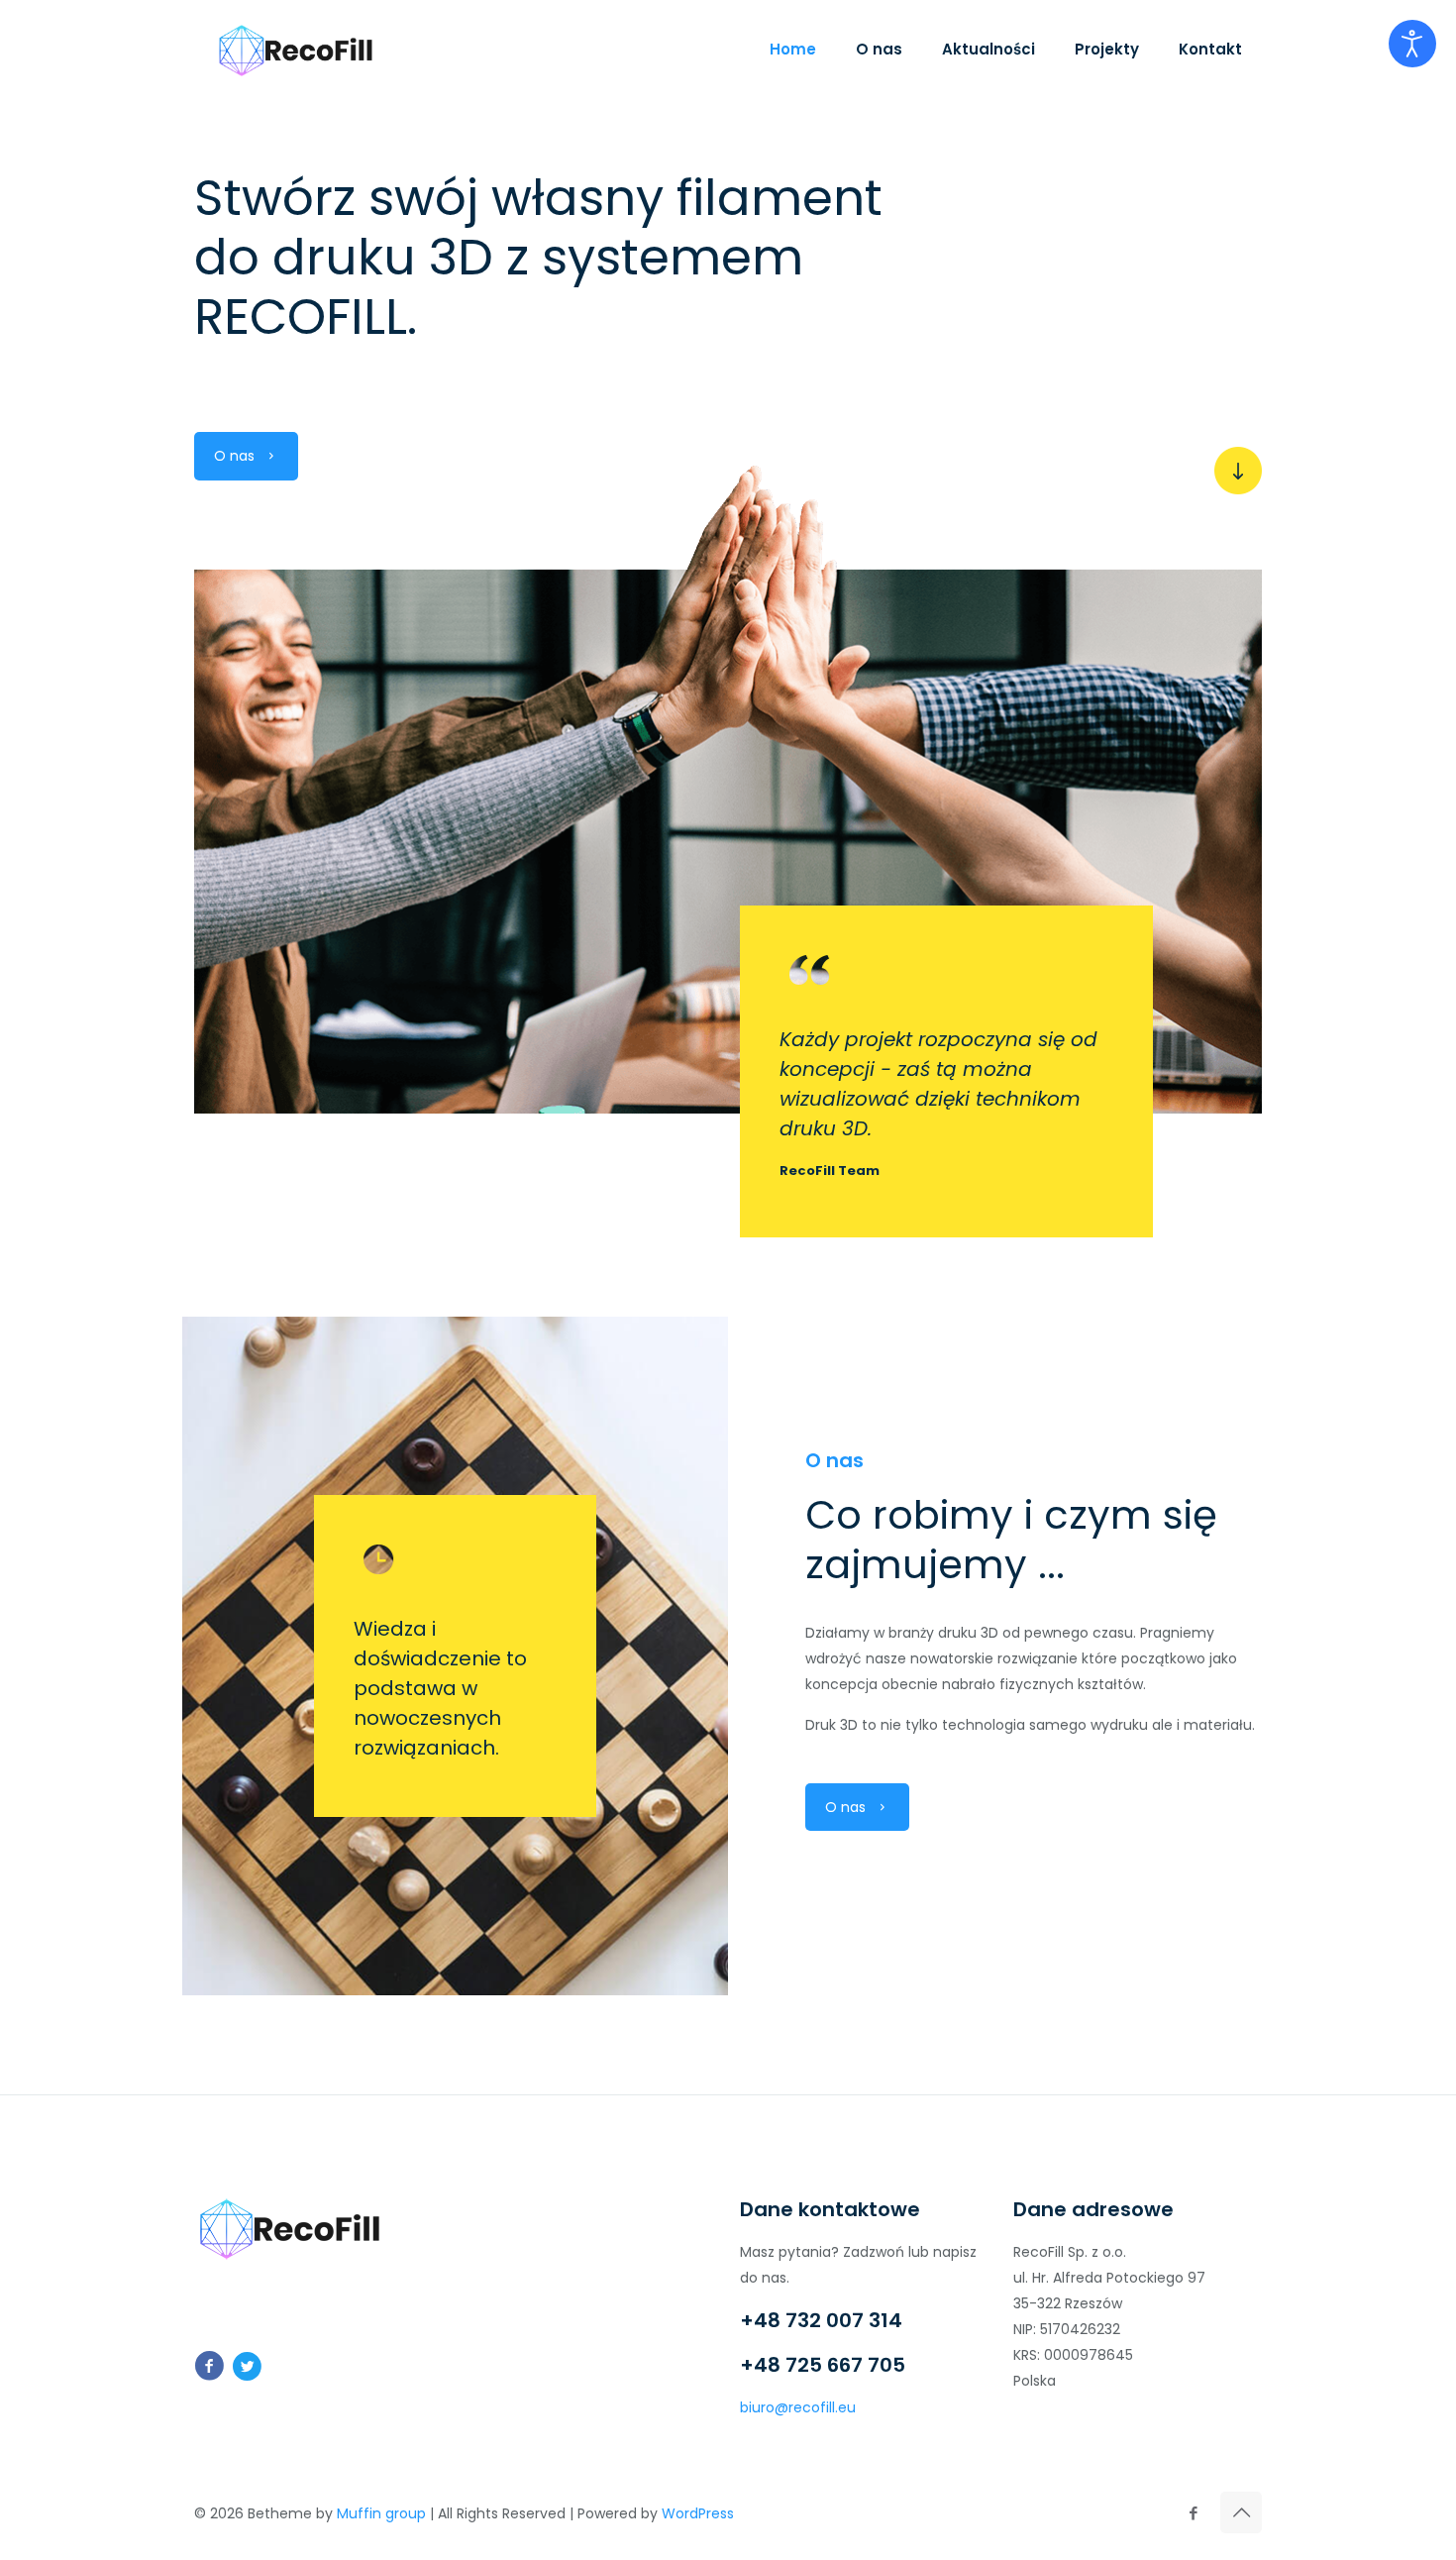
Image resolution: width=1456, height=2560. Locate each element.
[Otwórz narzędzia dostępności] (1412, 44)
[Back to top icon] (1241, 2512)
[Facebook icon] (1193, 2513)
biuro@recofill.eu (798, 2407)
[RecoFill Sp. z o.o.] (296, 50)
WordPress (698, 2513)
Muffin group (381, 2513)
